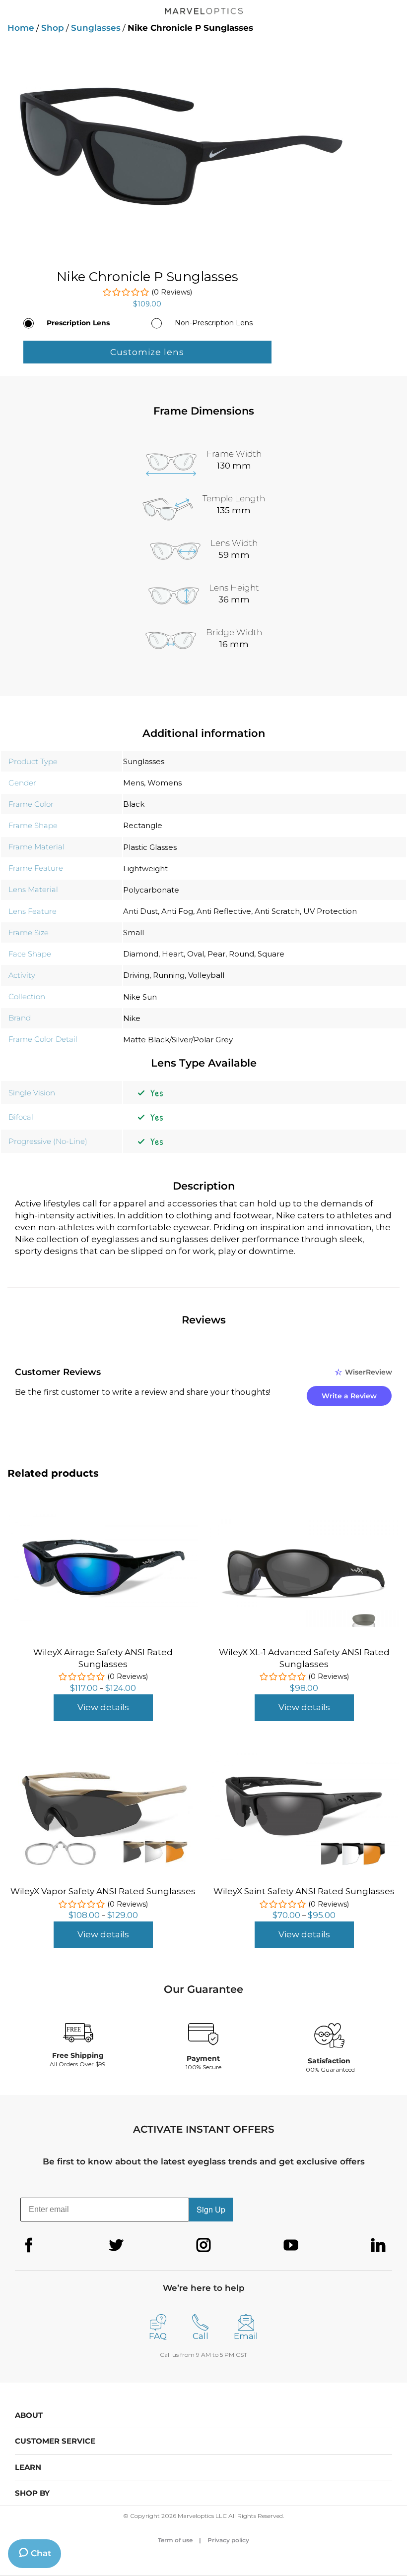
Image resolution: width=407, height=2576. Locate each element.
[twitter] (116, 2245)
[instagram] (203, 2245)
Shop (53, 28)
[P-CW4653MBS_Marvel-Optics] (203, 146)
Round (241, 954)
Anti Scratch (277, 911)
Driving (136, 975)
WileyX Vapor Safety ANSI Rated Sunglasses (103, 1891)
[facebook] (29, 2245)
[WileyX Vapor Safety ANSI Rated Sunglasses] (103, 1756)
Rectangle (143, 825)
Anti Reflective (224, 911)
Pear (216, 954)
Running (169, 975)
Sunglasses (96, 28)
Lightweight (145, 869)
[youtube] (291, 2245)
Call (201, 2336)
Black (134, 804)
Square (271, 954)
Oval (196, 954)
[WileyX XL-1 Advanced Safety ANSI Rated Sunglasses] (304, 1518)
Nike (132, 1018)
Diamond (141, 954)
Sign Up (211, 2209)
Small (134, 932)
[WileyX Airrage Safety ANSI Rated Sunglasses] (103, 1516)
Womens (165, 783)
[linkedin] (378, 2245)
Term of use (175, 2540)
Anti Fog (177, 911)
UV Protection (330, 911)
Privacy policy (228, 2540)
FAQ (158, 2336)
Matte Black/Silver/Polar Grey (178, 1040)
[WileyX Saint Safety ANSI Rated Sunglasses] (304, 1755)
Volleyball (206, 975)
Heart (173, 954)
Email (246, 2336)
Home (21, 28)
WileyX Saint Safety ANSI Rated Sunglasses (304, 1891)
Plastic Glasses (150, 847)
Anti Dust (140, 911)
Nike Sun (140, 997)
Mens (134, 783)
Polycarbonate (151, 890)
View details (103, 1707)
